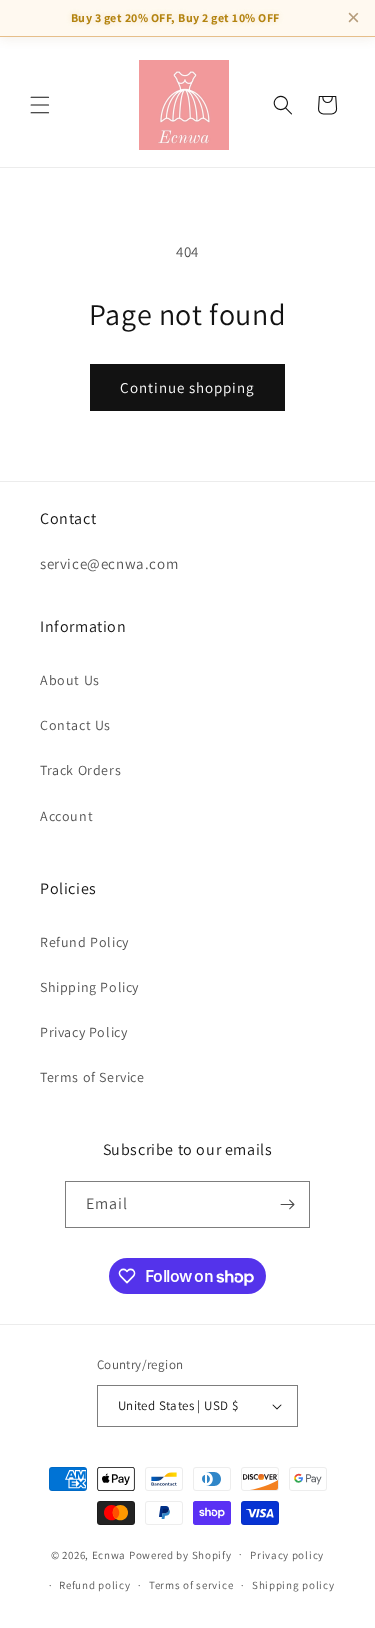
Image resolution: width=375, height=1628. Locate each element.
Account (66, 816)
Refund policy (94, 1585)
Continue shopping (187, 387)
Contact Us (75, 725)
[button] (40, 105)
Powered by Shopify (180, 1554)
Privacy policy (287, 1555)
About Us (70, 680)
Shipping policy (293, 1585)
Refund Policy (84, 942)
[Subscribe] (287, 1204)
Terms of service (191, 1585)
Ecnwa (109, 1554)
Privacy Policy (83, 1032)
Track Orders (80, 770)
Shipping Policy (89, 987)
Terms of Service (92, 1077)
